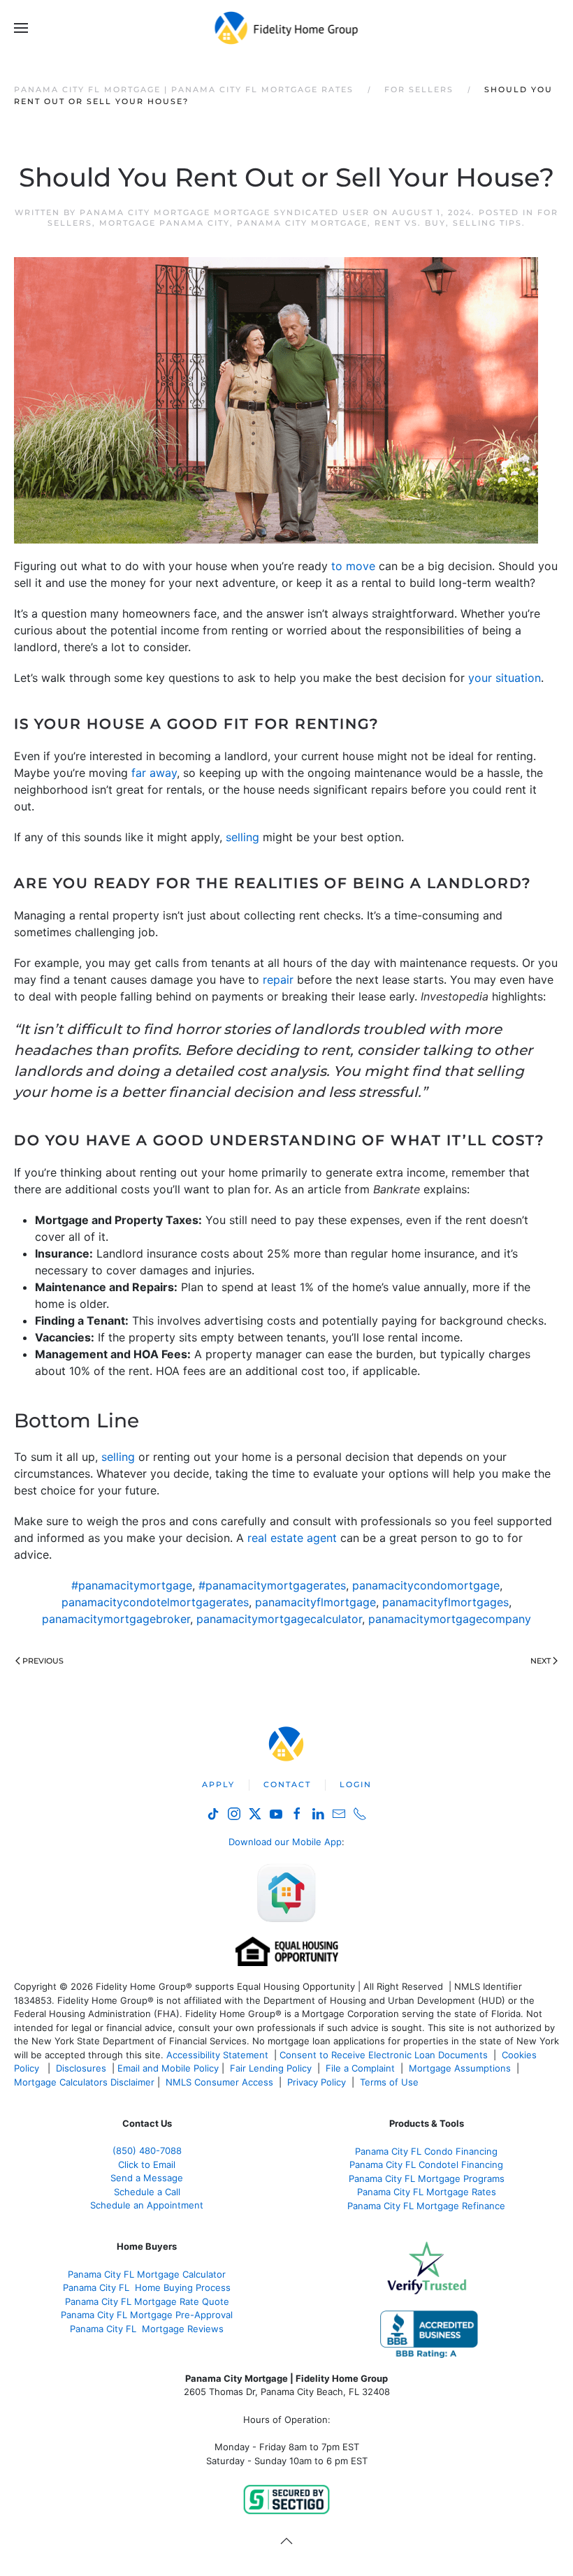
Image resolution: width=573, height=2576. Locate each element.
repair (278, 980)
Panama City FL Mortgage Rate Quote (147, 2301)
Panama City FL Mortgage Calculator (147, 2274)
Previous (43, 1661)
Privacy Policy (317, 2082)
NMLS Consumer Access (219, 2082)
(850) (147, 2151)
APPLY (218, 1784)
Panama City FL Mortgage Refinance (426, 2206)
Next (541, 1661)
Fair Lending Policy (271, 2068)
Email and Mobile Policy (168, 2068)
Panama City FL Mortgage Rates (427, 2192)
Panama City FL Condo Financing (426, 2151)
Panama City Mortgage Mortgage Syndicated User (225, 212)
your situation (505, 678)
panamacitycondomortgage (426, 1585)
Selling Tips (487, 223)
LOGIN (356, 1784)
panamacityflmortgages (445, 1602)
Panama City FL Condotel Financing (426, 2164)
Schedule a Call (147, 2192)
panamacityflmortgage (315, 1602)
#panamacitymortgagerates (272, 1585)
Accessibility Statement (217, 2055)
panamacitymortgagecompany (450, 1619)
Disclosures (81, 2068)
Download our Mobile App (285, 1842)
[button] (21, 28)
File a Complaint (362, 2068)
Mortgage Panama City (165, 223)
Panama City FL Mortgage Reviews (147, 2329)
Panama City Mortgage (302, 223)
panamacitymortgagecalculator (279, 1619)
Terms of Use (391, 2082)
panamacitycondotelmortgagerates (155, 1602)
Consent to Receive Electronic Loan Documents (384, 2055)
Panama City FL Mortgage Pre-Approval (147, 2315)
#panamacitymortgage (132, 1585)
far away (154, 773)
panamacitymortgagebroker (116, 1619)
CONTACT (287, 1784)
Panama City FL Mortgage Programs (427, 2178)
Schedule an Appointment (147, 2205)
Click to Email (147, 2164)
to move (353, 566)
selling (242, 837)
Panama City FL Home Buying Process (147, 2287)
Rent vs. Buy (410, 223)
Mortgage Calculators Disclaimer (84, 2082)
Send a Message (147, 2178)
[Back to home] (287, 28)
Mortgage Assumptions (460, 2068)
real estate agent (292, 1538)
